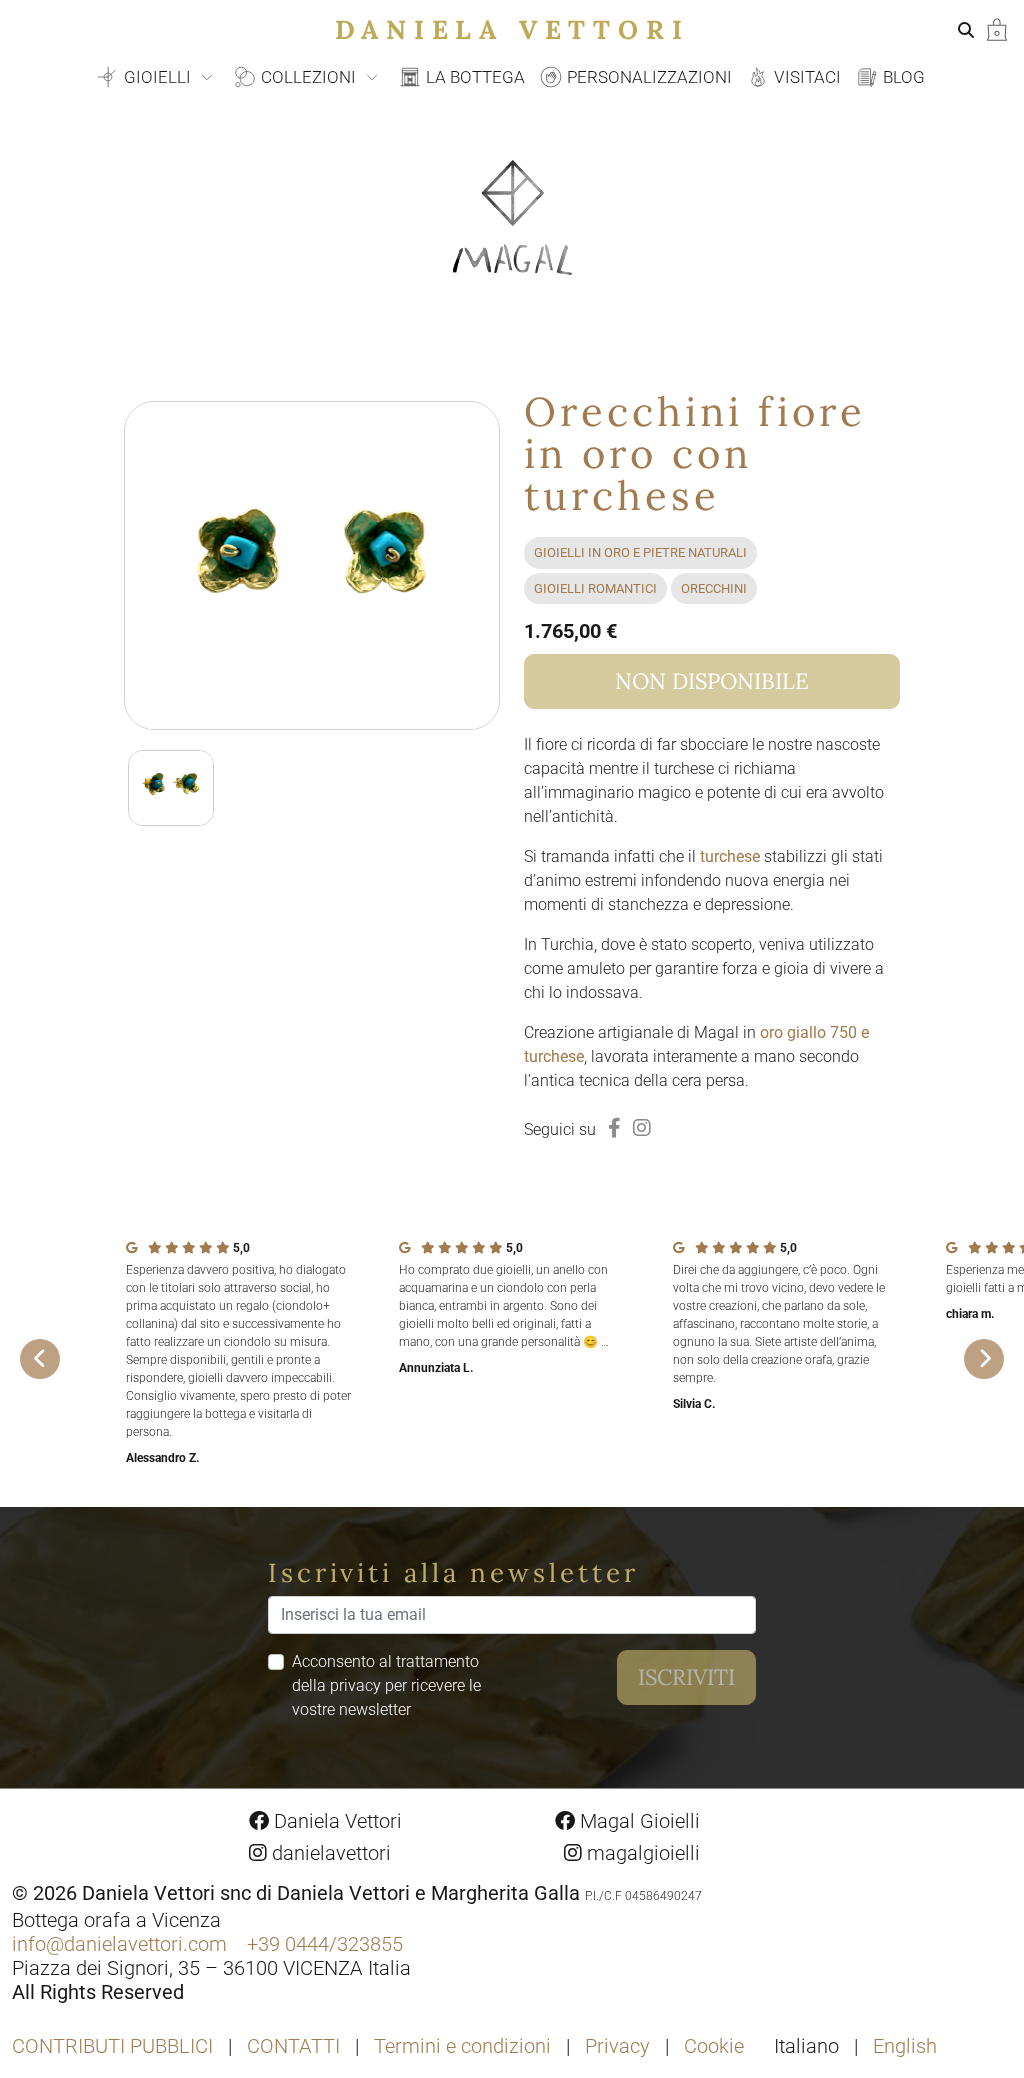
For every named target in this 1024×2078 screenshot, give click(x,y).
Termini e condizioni (462, 2046)
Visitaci (805, 77)
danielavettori (329, 1853)
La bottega (473, 77)
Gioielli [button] (157, 77)
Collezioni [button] (308, 77)
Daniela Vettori (512, 29)
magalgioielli (641, 1853)
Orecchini (714, 588)
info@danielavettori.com (119, 1944)
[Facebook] (614, 1128)
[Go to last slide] (40, 1359)
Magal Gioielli (637, 1821)
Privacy (617, 2046)
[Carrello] (997, 28)
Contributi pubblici (112, 2046)
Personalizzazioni (647, 77)
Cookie (714, 2046)
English (905, 2046)
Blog (902, 77)
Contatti (293, 2046)
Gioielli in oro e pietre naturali (640, 552)
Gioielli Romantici (595, 588)
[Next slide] (984, 1359)
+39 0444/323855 (325, 1944)
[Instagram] (642, 1128)
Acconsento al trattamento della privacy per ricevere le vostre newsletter (386, 1685)
